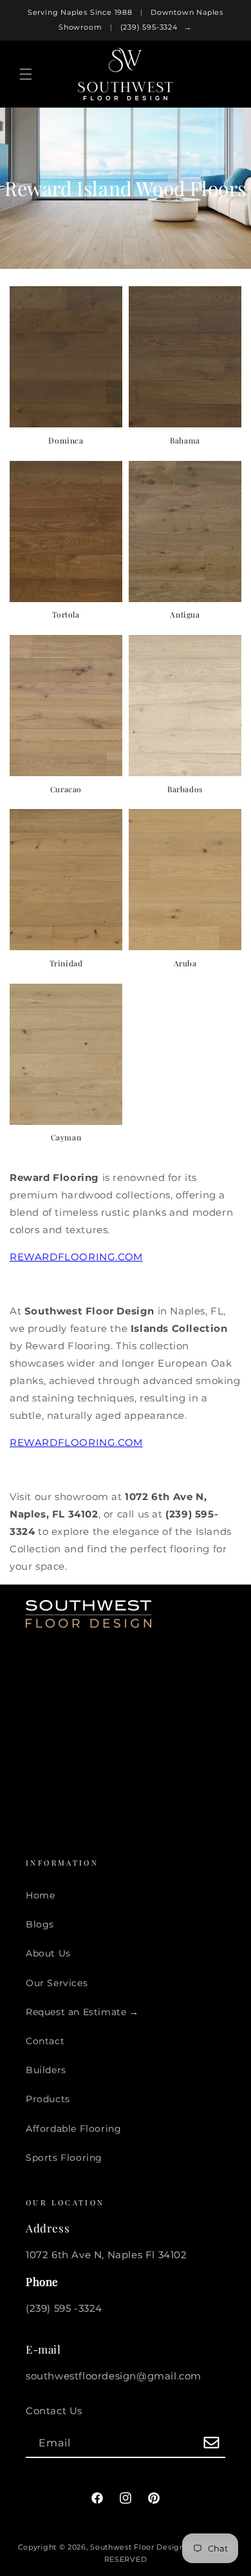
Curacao (66, 789)
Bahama (185, 441)
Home (40, 1895)
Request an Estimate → (82, 2012)
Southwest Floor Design (137, 2547)
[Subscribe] (211, 2444)
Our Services (57, 1983)
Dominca (66, 441)
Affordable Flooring (73, 2129)
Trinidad (66, 963)
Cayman (66, 1137)
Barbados (185, 789)
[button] (26, 74)
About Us (48, 1953)
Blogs (40, 1924)
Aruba (185, 963)
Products (48, 2099)
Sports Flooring (64, 2158)
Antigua (185, 615)
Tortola (66, 615)
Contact (45, 2041)
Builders (46, 2070)
